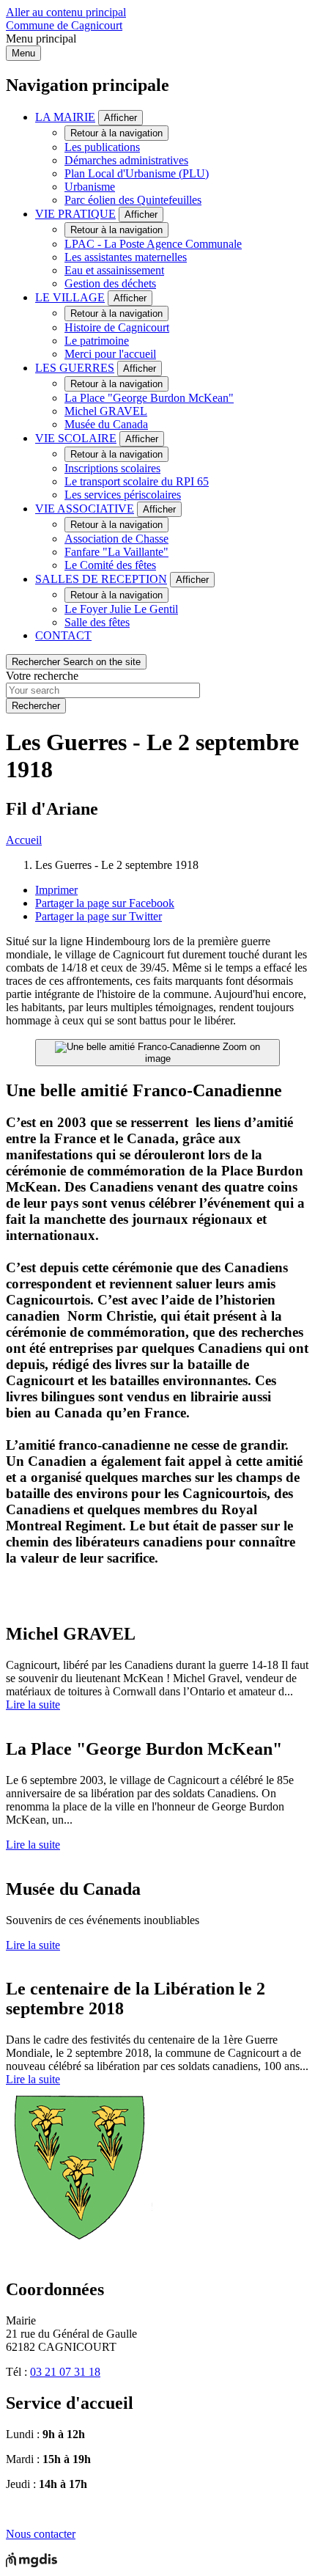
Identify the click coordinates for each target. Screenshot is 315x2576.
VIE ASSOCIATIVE (85, 509)
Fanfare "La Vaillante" (116, 552)
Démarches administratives (126, 160)
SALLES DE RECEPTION (101, 579)
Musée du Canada (106, 424)
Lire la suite (33, 1705)
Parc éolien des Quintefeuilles (133, 200)
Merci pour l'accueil (110, 354)
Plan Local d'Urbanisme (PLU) (137, 173)
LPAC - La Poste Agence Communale (153, 244)
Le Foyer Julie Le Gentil (121, 609)
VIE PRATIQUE (75, 214)
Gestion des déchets (110, 283)
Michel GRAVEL (106, 411)
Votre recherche (42, 676)
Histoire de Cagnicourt (117, 327)
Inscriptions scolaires (112, 468)
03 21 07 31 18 (65, 2372)
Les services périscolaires (123, 495)
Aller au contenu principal (66, 12)
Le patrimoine (97, 341)
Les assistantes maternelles (126, 257)
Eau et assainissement (114, 270)
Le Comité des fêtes (110, 565)
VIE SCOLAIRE (76, 438)
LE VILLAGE (70, 297)
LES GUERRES (75, 368)
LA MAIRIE (65, 117)
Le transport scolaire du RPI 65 (137, 481)
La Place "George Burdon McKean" (149, 398)
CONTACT (63, 635)
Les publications (102, 147)
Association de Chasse (116, 539)
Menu (23, 53)
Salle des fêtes (97, 622)
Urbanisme (90, 187)
